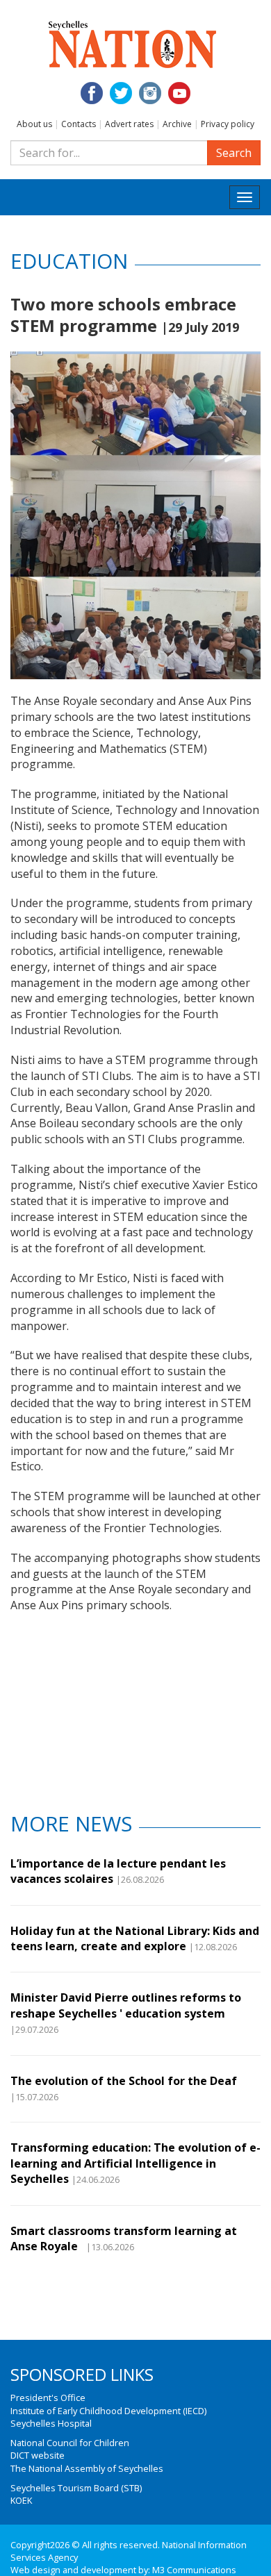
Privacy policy (228, 124)
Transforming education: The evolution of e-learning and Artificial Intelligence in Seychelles (135, 2163)
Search (234, 153)
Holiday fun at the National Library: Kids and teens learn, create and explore (135, 1938)
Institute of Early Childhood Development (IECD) (108, 2411)
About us (34, 124)
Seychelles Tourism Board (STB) (76, 2488)
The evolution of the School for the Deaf (124, 2081)
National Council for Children (70, 2443)
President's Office (48, 2398)
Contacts (79, 124)
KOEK (21, 2500)
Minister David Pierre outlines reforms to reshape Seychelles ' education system (126, 2005)
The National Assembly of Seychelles (87, 2468)
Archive (177, 124)
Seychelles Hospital (51, 2423)
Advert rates (129, 124)
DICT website (38, 2455)
